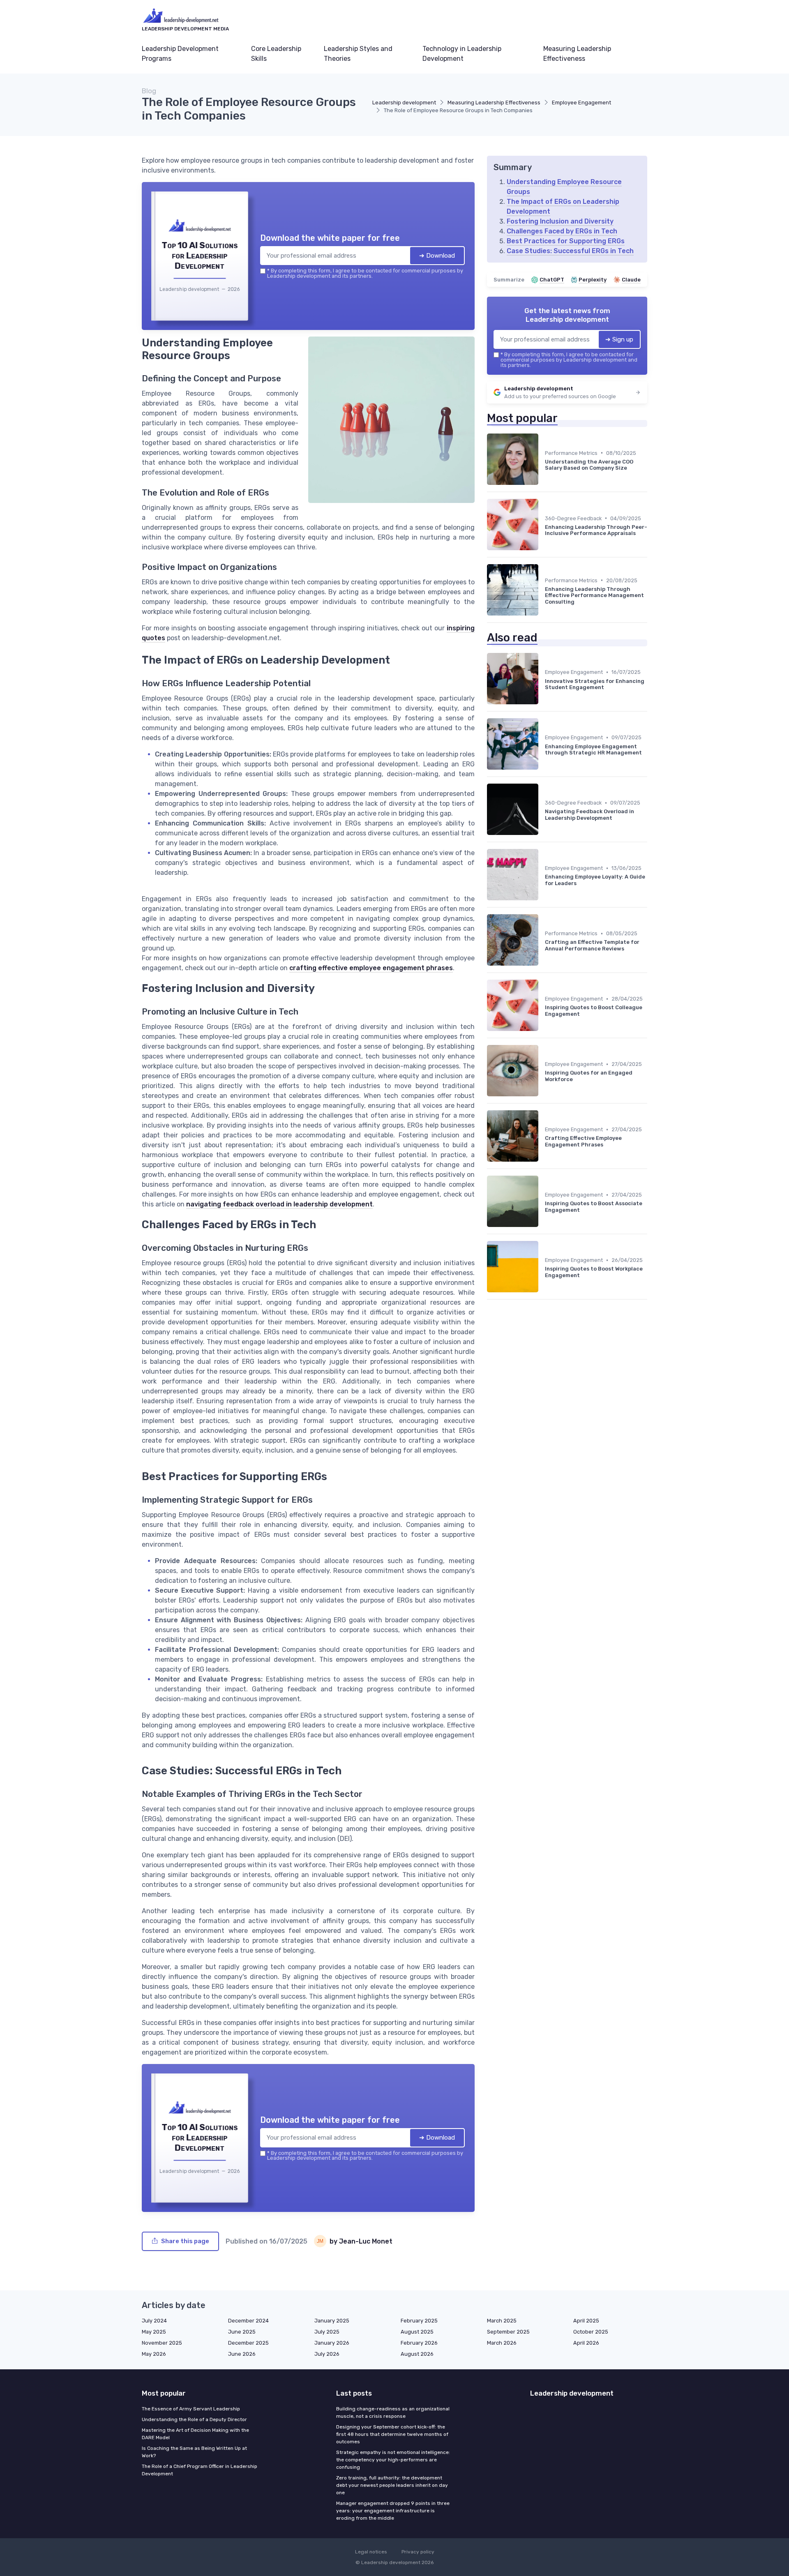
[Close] (543, 1227)
